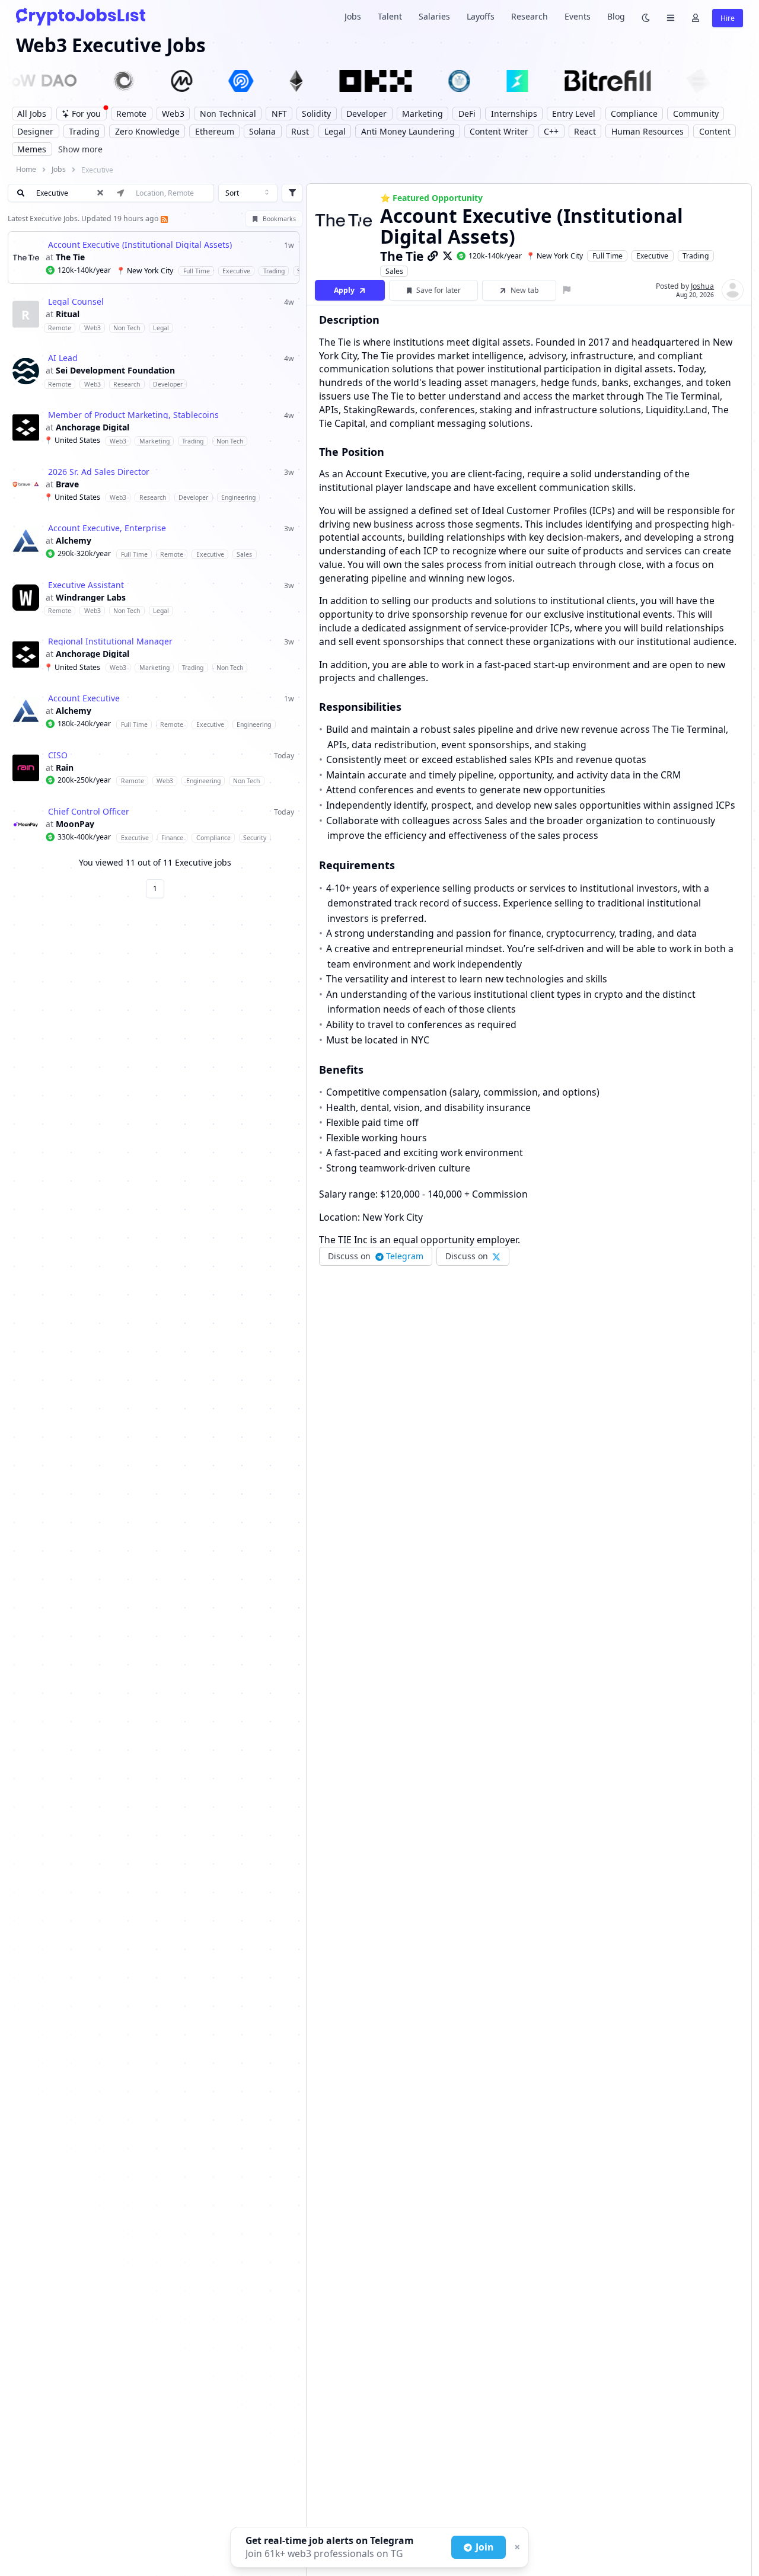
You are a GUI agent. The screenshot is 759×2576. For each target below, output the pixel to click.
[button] (154, 258)
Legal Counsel (76, 302)
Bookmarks (279, 219)
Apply (344, 290)
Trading (696, 256)
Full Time (607, 256)
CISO (58, 755)
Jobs (353, 16)
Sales (394, 271)
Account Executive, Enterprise (107, 528)
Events (578, 16)
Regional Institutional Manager (110, 641)
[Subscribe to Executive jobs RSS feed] (163, 218)
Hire (728, 18)
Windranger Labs (91, 598)
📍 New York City (554, 256)
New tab (525, 290)
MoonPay (75, 824)
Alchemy (74, 541)
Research (530, 16)
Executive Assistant (86, 585)
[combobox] (248, 193)
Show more (80, 149)
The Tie (70, 257)
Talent (390, 16)
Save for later (439, 290)
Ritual (68, 314)
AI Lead (63, 358)
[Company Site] (433, 256)
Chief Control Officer (89, 812)
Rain (65, 768)
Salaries (434, 16)
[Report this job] (567, 290)
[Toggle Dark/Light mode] (646, 17)
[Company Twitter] (448, 256)
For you (86, 114)
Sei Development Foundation (115, 371)
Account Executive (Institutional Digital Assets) (140, 245)
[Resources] (671, 17)
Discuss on (376, 1256)
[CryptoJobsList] (81, 16)
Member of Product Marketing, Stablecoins (133, 415)
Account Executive (84, 698)
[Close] (516, 2548)
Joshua (702, 286)
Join (484, 2547)
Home (26, 169)
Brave (67, 484)
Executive (652, 256)
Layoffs (481, 16)
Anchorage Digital (93, 427)
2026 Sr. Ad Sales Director (99, 472)
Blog (616, 16)
